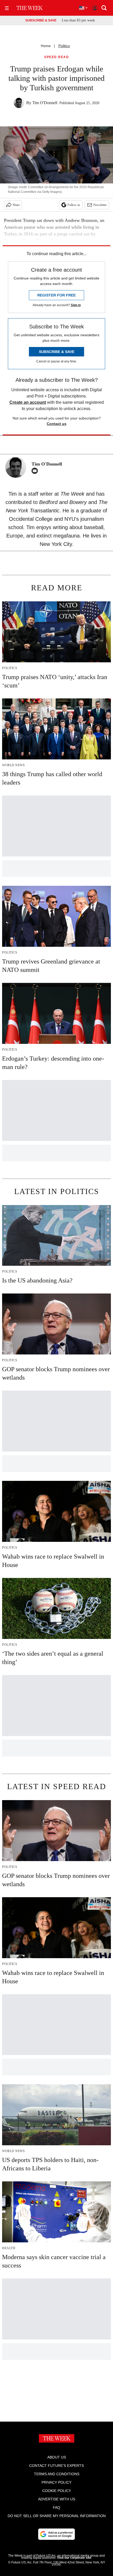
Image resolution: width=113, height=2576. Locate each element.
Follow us (74, 205)
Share (16, 205)
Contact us (57, 424)
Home (46, 46)
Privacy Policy (56, 2482)
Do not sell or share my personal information (57, 2516)
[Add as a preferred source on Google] (56, 2534)
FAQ (56, 2507)
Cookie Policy (57, 2491)
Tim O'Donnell (45, 103)
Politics (64, 46)
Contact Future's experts (56, 2466)
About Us (57, 2457)
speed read (56, 57)
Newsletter (100, 205)
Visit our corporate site (74, 2558)
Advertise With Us (57, 2499)
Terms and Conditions (57, 2474)
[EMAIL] (36, 471)
